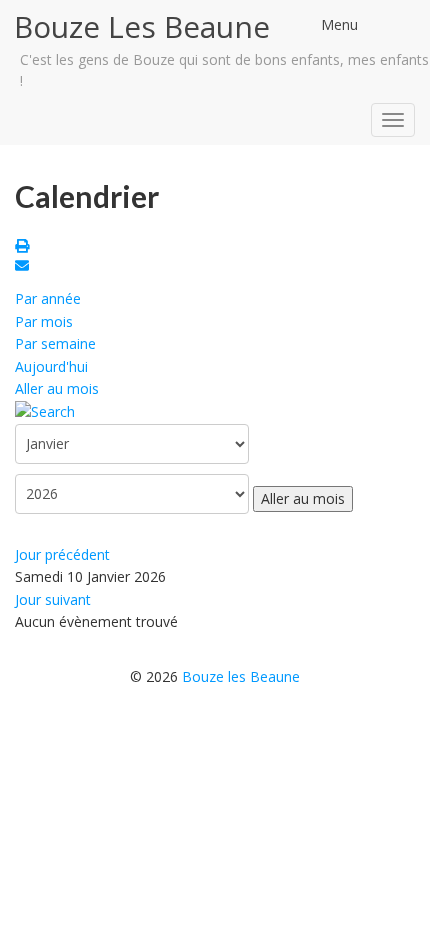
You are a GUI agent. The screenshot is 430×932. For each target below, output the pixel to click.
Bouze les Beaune (241, 676)
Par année (48, 298)
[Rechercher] (45, 410)
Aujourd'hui (51, 366)
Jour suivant (53, 599)
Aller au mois (57, 388)
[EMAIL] (25, 267)
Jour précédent (62, 554)
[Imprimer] (25, 247)
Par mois (44, 321)
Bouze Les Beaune (142, 26)
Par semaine (55, 343)
